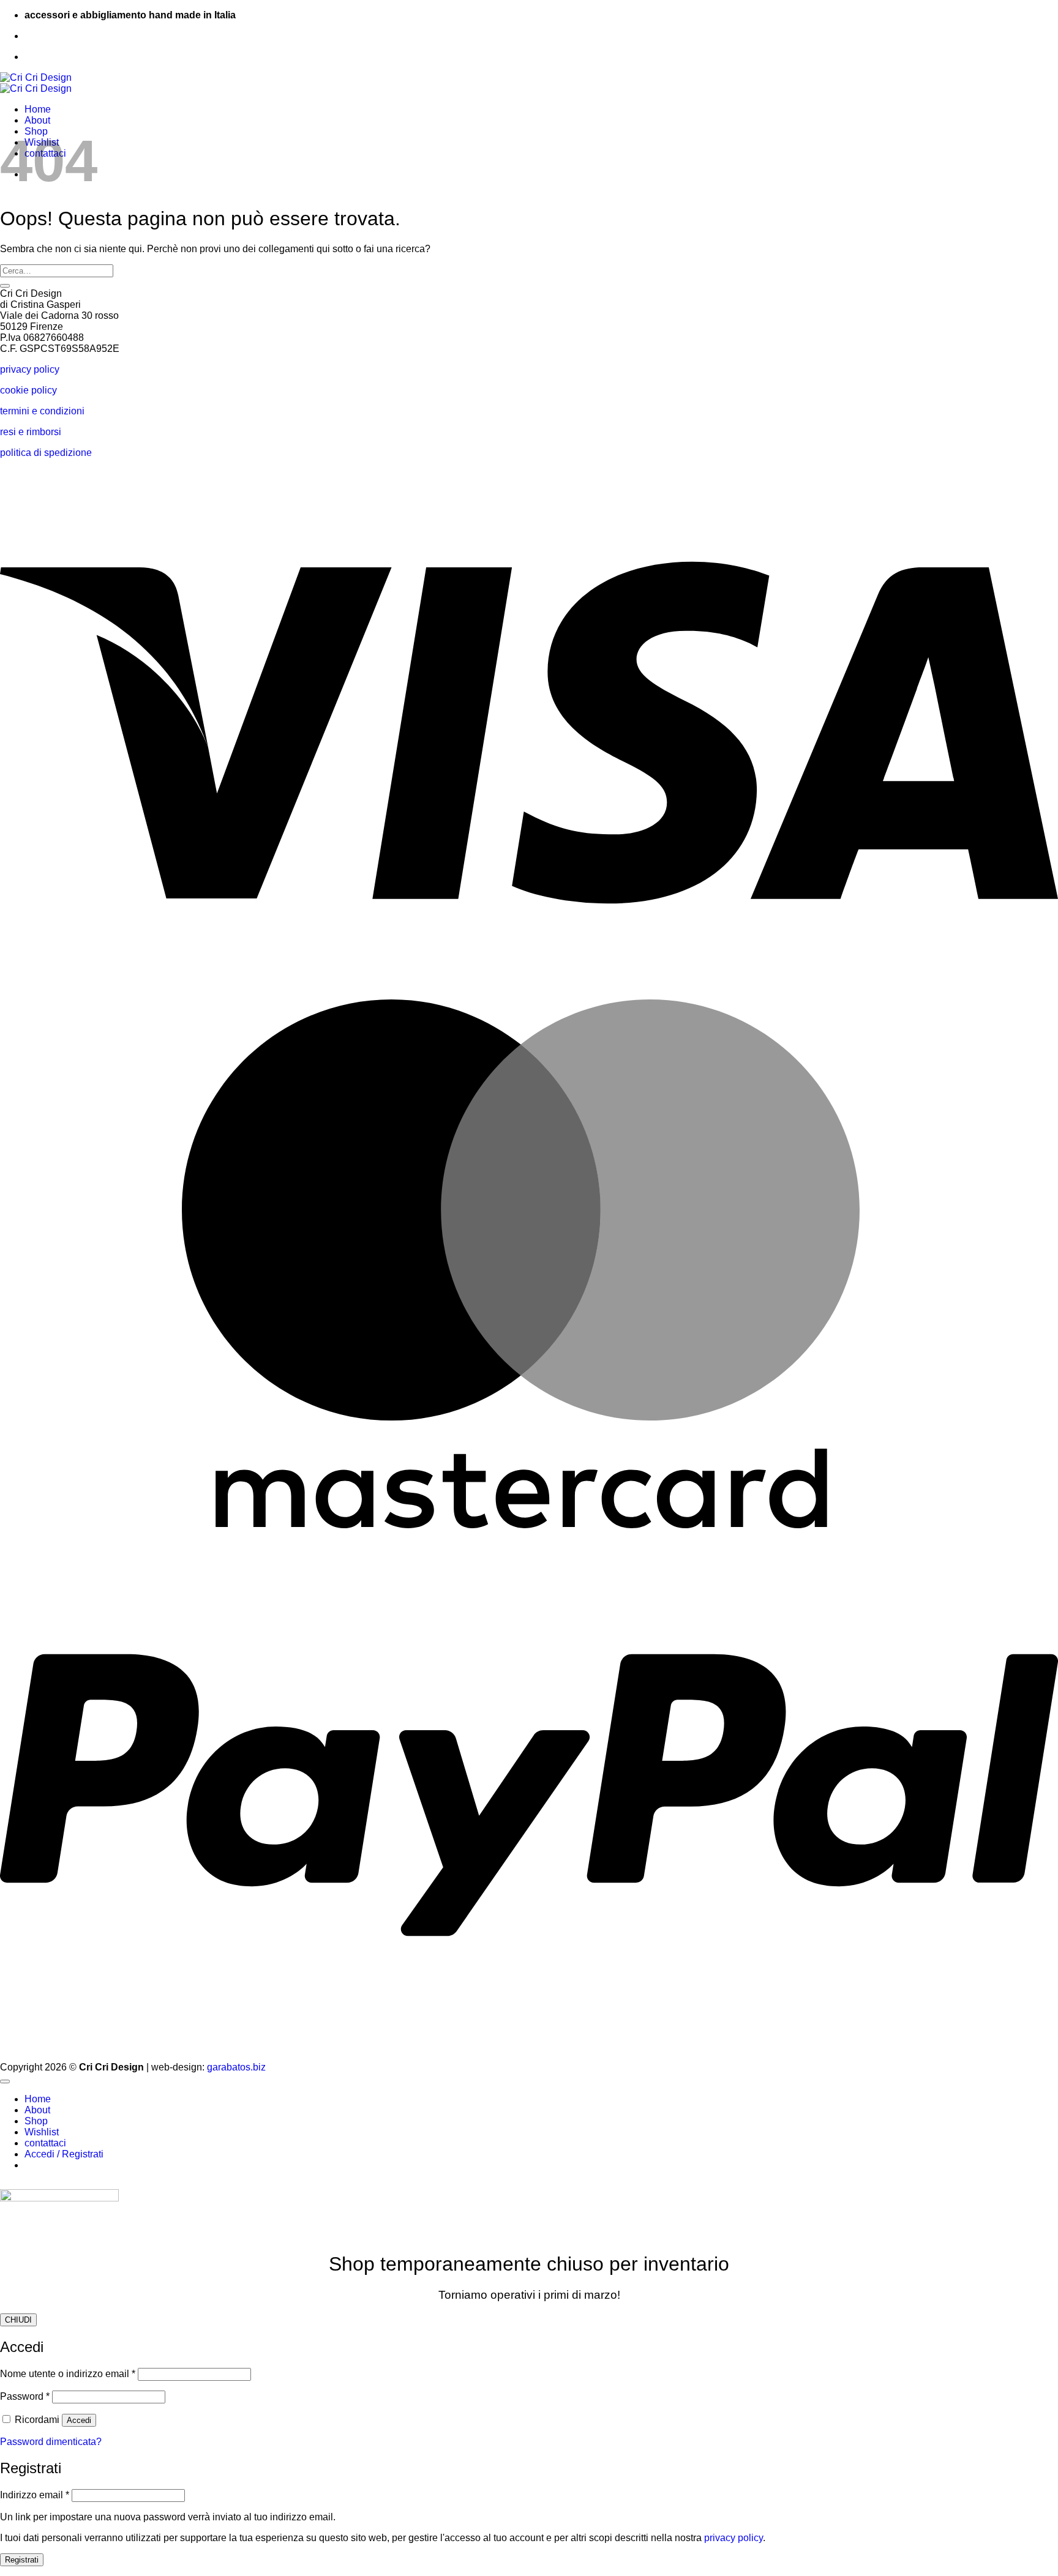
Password (25, 2396)
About (37, 120)
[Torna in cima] (5, 2081)
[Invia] (5, 286)
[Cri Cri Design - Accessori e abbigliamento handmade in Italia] (36, 83)
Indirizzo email (35, 2495)
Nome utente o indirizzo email (68, 2374)
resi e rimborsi (31, 432)
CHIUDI (18, 2320)
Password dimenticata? (51, 2442)
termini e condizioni (42, 411)
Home (38, 109)
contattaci (45, 2143)
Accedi (79, 2420)
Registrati (22, 2560)
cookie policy (28, 390)
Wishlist (42, 2132)
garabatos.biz (236, 2067)
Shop (36, 2121)
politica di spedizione (46, 453)
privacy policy (30, 369)
